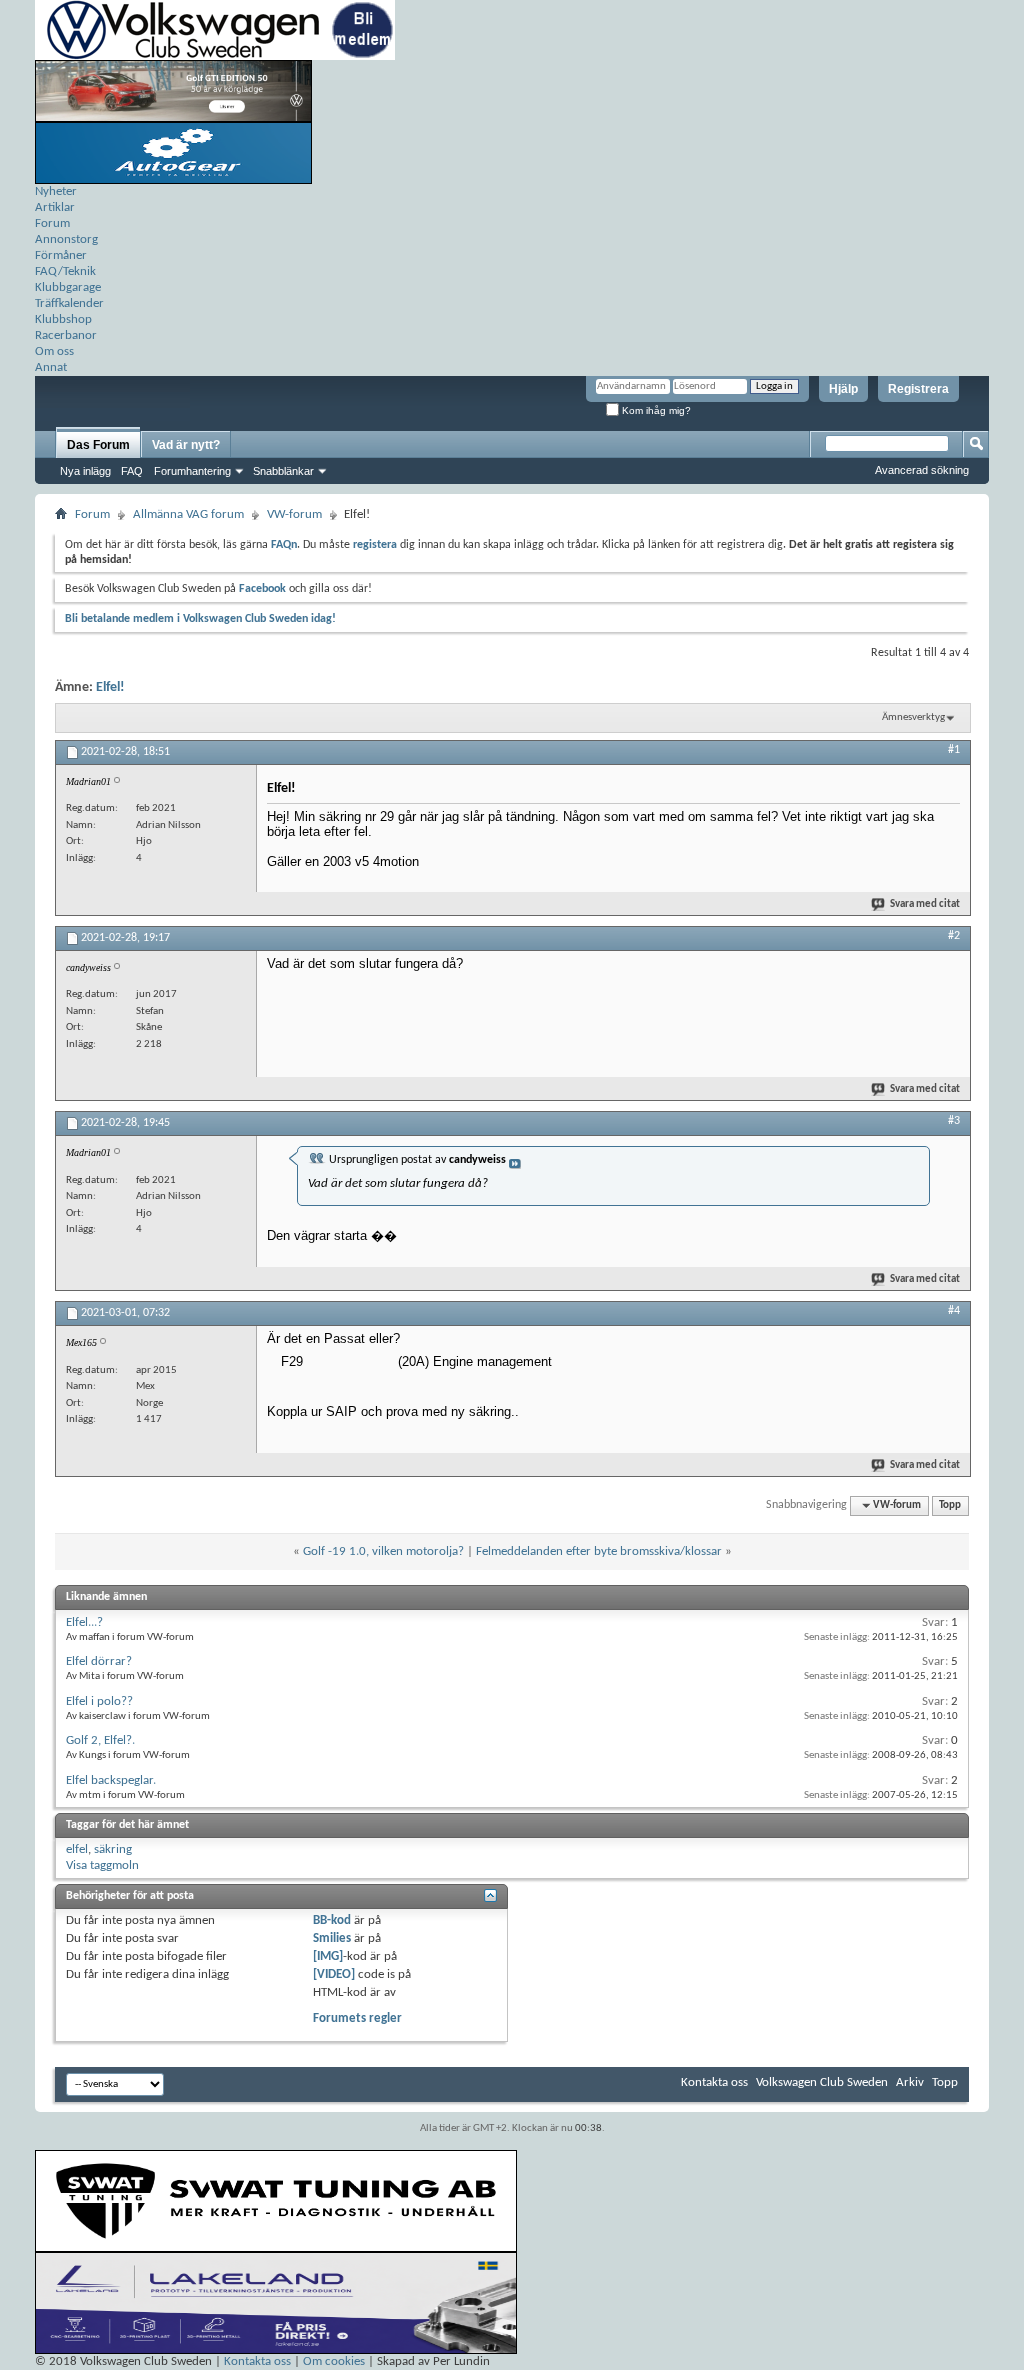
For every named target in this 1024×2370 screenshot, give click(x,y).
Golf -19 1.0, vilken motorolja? (383, 1551)
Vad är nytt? (186, 445)
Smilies (332, 1938)
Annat (51, 367)
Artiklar (55, 207)
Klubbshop (63, 319)
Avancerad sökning (922, 470)
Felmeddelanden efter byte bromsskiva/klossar (599, 1551)
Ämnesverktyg (913, 717)
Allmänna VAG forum (188, 514)
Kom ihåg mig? (655, 410)
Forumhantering (192, 471)
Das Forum (98, 445)
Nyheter (56, 191)
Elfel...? (84, 1622)
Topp (950, 1505)
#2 (954, 936)
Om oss (54, 351)
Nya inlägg (85, 471)
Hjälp (843, 389)
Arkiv (910, 2082)
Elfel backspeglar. (111, 1780)
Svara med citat (925, 904)
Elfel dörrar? (99, 1661)
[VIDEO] (334, 1974)
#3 (954, 1121)
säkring (113, 1849)
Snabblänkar (283, 471)
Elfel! (110, 687)
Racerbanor (66, 335)
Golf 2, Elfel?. (100, 1740)
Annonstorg (66, 239)
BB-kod (332, 1920)
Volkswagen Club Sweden (822, 2082)
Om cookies (334, 2361)
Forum (52, 223)
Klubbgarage (68, 287)
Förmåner (61, 255)
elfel (77, 1849)
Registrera (918, 389)
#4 (954, 1311)
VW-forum (294, 514)
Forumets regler (357, 2018)
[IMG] (328, 1956)
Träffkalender (69, 303)
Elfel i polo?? (99, 1701)
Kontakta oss (714, 2082)
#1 (954, 750)
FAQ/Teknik (65, 271)
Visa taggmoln (102, 1865)
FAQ (132, 471)
